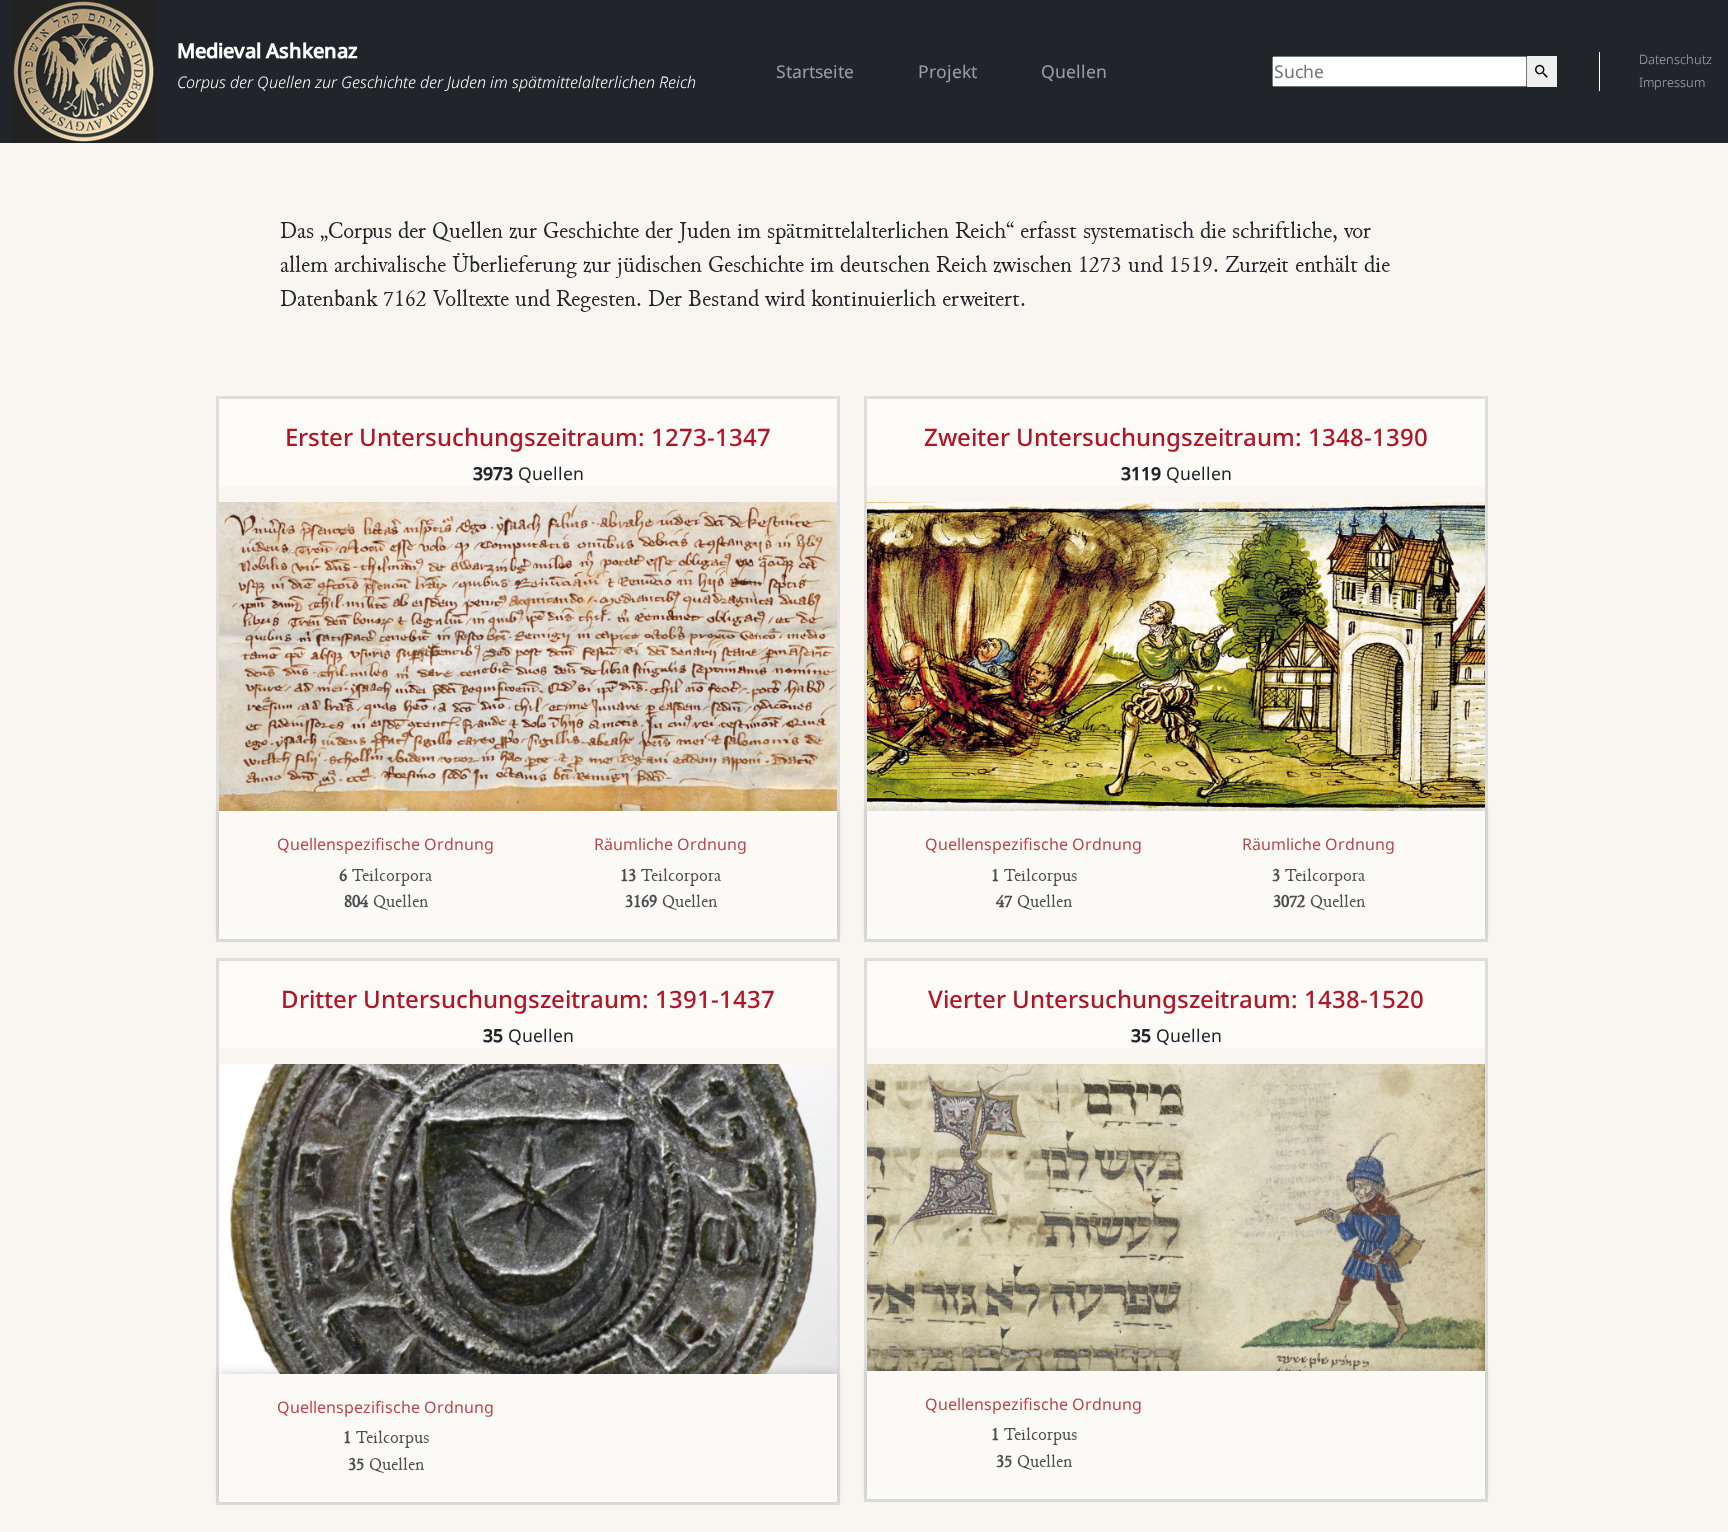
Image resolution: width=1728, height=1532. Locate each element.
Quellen (1074, 71)
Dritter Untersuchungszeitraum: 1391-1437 (528, 998)
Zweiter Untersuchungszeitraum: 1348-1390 (1176, 436)
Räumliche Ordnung (670, 844)
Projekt (947, 71)
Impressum (1672, 82)
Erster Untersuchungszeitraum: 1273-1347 (528, 436)
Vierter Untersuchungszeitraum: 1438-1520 (1176, 998)
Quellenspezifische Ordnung (385, 844)
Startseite (815, 71)
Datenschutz (1675, 59)
